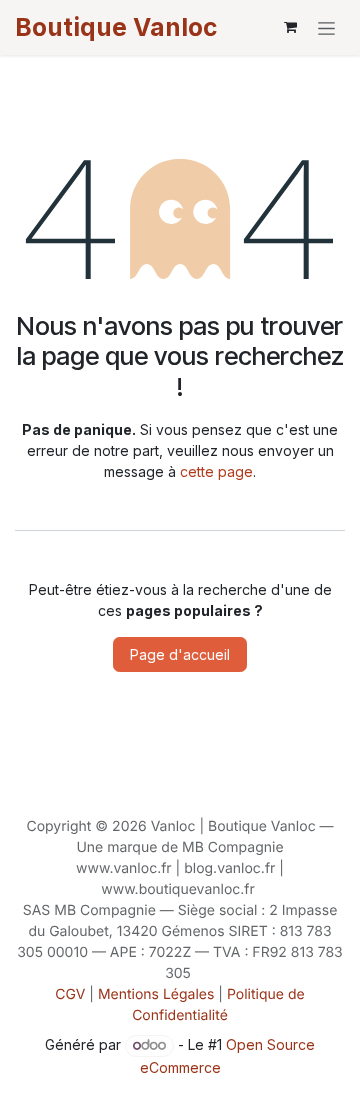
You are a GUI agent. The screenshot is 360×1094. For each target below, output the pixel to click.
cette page (216, 471)
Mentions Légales (156, 994)
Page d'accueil (180, 654)
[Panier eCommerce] (290, 27)
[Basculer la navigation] (326, 27)
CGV (70, 994)
